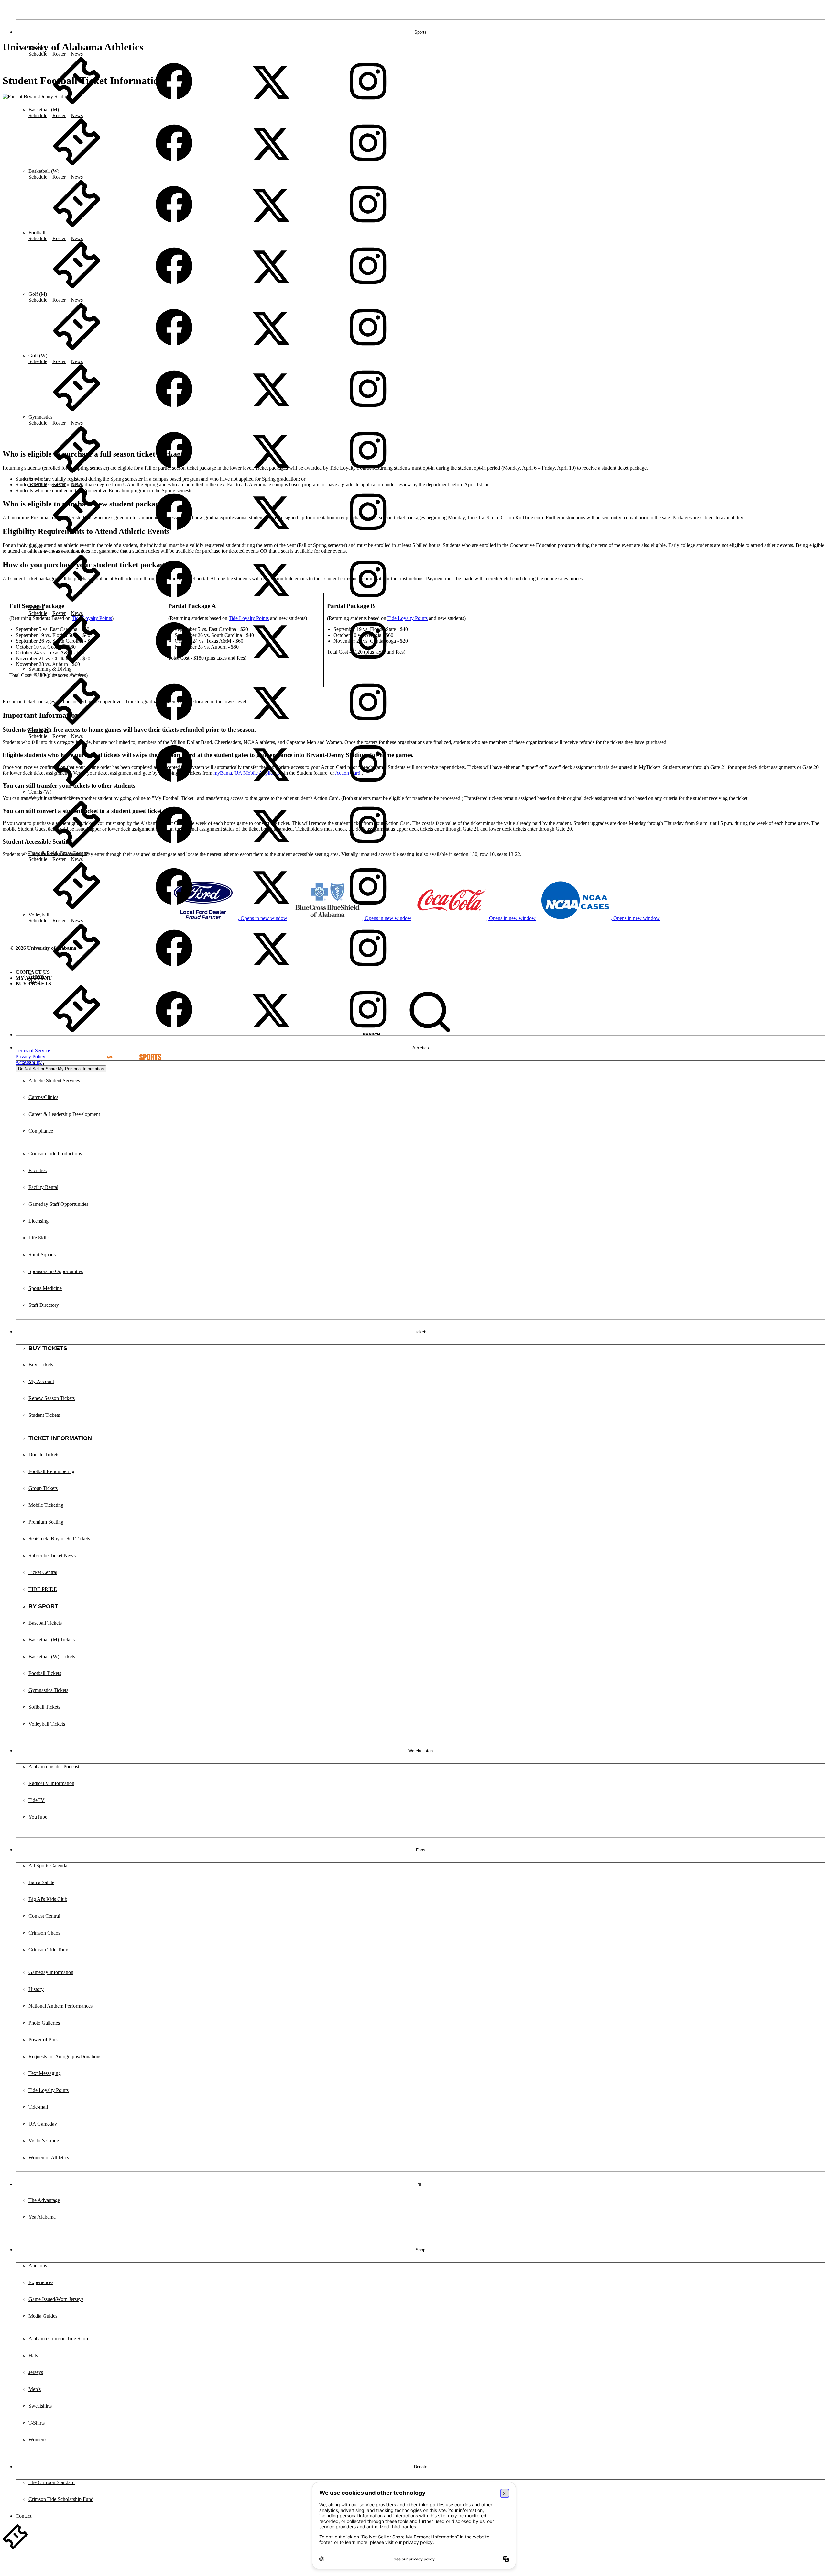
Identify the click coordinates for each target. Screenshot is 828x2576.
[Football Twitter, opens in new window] (271, 288)
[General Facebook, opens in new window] (174, 1032)
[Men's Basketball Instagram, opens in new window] (368, 165)
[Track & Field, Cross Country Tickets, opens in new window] (77, 909)
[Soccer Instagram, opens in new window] (368, 601)
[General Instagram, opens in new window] (368, 1032)
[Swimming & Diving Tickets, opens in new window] (77, 724)
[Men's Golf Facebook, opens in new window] (174, 350)
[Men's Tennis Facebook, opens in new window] (174, 786)
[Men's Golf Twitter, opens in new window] (271, 350)
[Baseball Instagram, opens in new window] (368, 104)
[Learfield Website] (131, 1051)
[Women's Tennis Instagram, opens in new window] (368, 847)
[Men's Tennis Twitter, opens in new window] (271, 786)
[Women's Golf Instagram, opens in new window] (368, 411)
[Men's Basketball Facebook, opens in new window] (174, 165)
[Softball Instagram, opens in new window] (368, 663)
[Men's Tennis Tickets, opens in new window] (77, 786)
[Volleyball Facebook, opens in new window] (174, 970)
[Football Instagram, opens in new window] (368, 288)
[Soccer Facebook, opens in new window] (174, 601)
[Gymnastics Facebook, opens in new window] (174, 473)
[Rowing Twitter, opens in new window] (271, 534)
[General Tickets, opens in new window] (77, 1032)
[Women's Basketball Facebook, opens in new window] (174, 227)
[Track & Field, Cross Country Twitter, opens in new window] (271, 909)
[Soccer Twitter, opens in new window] (271, 601)
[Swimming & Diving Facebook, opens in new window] (174, 724)
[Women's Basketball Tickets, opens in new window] (77, 227)
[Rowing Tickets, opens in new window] (77, 534)
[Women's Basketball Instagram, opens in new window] (368, 227)
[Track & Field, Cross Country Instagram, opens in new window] (368, 909)
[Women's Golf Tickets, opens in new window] (77, 411)
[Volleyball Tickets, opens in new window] (77, 970)
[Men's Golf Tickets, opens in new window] (77, 350)
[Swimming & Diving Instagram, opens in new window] (368, 724)
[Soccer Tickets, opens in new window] (77, 601)
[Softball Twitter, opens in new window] (271, 663)
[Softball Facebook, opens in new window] (174, 663)
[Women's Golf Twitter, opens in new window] (271, 411)
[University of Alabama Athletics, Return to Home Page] (8, 11)
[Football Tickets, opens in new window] (77, 288)
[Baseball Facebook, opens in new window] (174, 104)
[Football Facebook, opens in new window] (174, 288)
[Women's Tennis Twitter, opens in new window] (271, 847)
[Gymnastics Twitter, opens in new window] (271, 473)
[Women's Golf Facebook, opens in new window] (174, 411)
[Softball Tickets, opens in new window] (77, 663)
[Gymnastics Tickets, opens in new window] (77, 473)
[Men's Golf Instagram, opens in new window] (368, 350)
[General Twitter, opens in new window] (271, 1032)
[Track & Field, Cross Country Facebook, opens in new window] (174, 909)
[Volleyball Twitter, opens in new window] (271, 970)
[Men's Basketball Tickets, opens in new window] (77, 165)
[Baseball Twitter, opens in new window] (271, 104)
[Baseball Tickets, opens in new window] (77, 104)
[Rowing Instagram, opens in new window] (368, 534)
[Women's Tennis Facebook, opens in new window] (174, 847)
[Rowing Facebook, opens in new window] (174, 534)
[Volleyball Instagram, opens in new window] (368, 970)
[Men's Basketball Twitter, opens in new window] (271, 165)
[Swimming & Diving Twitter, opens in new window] (271, 724)
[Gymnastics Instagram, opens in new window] (368, 473)
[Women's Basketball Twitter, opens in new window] (271, 227)
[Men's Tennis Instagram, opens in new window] (368, 786)
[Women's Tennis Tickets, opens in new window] (77, 847)
